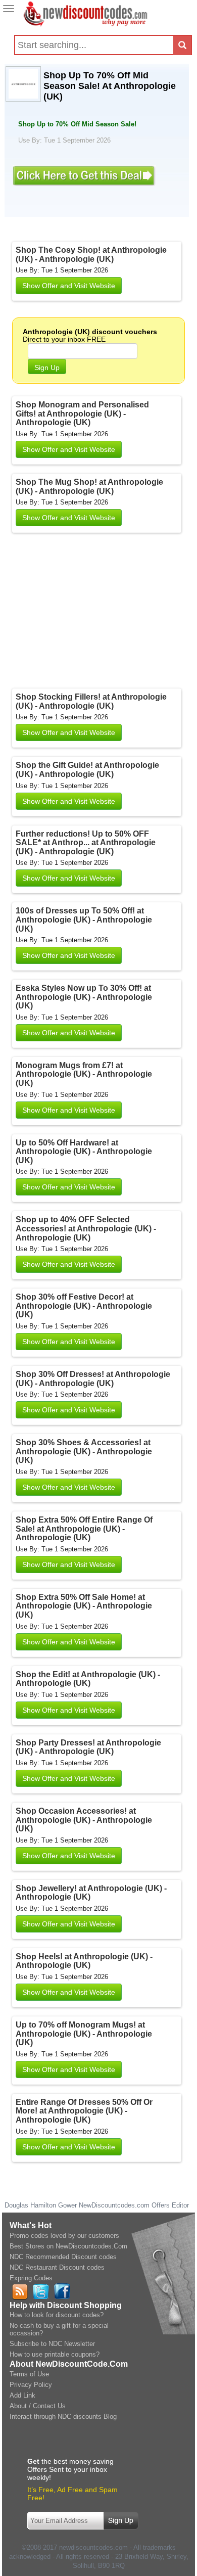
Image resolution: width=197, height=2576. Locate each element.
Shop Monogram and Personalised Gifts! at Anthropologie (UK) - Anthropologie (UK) (82, 413)
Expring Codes (31, 2278)
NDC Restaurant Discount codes (57, 2267)
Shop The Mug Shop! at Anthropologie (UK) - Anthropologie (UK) (89, 487)
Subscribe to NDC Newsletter (52, 2344)
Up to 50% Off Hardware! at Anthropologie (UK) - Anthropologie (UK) (84, 1152)
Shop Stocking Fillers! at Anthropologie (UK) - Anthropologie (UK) (91, 701)
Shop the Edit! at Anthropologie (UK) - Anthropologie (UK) (88, 1679)
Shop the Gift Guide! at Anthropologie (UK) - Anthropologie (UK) (87, 770)
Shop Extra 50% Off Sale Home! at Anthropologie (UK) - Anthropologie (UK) (84, 1606)
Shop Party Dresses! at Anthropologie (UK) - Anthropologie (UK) (88, 1747)
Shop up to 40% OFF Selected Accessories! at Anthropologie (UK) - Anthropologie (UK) (86, 1228)
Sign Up (47, 367)
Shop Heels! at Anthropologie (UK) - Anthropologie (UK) (84, 1961)
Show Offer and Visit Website (69, 286)
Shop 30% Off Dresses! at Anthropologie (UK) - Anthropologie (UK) (93, 1379)
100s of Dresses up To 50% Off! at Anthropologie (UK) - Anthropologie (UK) (84, 919)
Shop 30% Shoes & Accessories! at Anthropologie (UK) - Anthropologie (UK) (84, 1451)
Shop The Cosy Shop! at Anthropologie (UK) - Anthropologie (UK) (91, 255)
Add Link (22, 2395)
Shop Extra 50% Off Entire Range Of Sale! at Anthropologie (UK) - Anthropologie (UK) (84, 1529)
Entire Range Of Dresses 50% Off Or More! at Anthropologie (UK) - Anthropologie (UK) (84, 2111)
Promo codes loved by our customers (64, 2236)
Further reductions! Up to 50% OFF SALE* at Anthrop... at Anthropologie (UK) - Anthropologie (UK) (86, 843)
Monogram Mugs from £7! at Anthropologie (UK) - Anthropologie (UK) (84, 1074)
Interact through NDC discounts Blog (63, 2417)
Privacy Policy (31, 2385)
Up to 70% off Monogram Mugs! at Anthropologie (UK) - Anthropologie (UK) (84, 2034)
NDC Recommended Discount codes (63, 2257)
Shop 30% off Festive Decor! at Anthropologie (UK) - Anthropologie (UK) (84, 1306)
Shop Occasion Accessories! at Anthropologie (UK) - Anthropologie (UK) (84, 1820)
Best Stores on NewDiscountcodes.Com (68, 2246)
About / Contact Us (38, 2406)
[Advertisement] (98, 613)
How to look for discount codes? (57, 2315)
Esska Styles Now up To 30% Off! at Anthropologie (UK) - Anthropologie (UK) (84, 997)
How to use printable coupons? (55, 2354)
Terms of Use (29, 2374)
